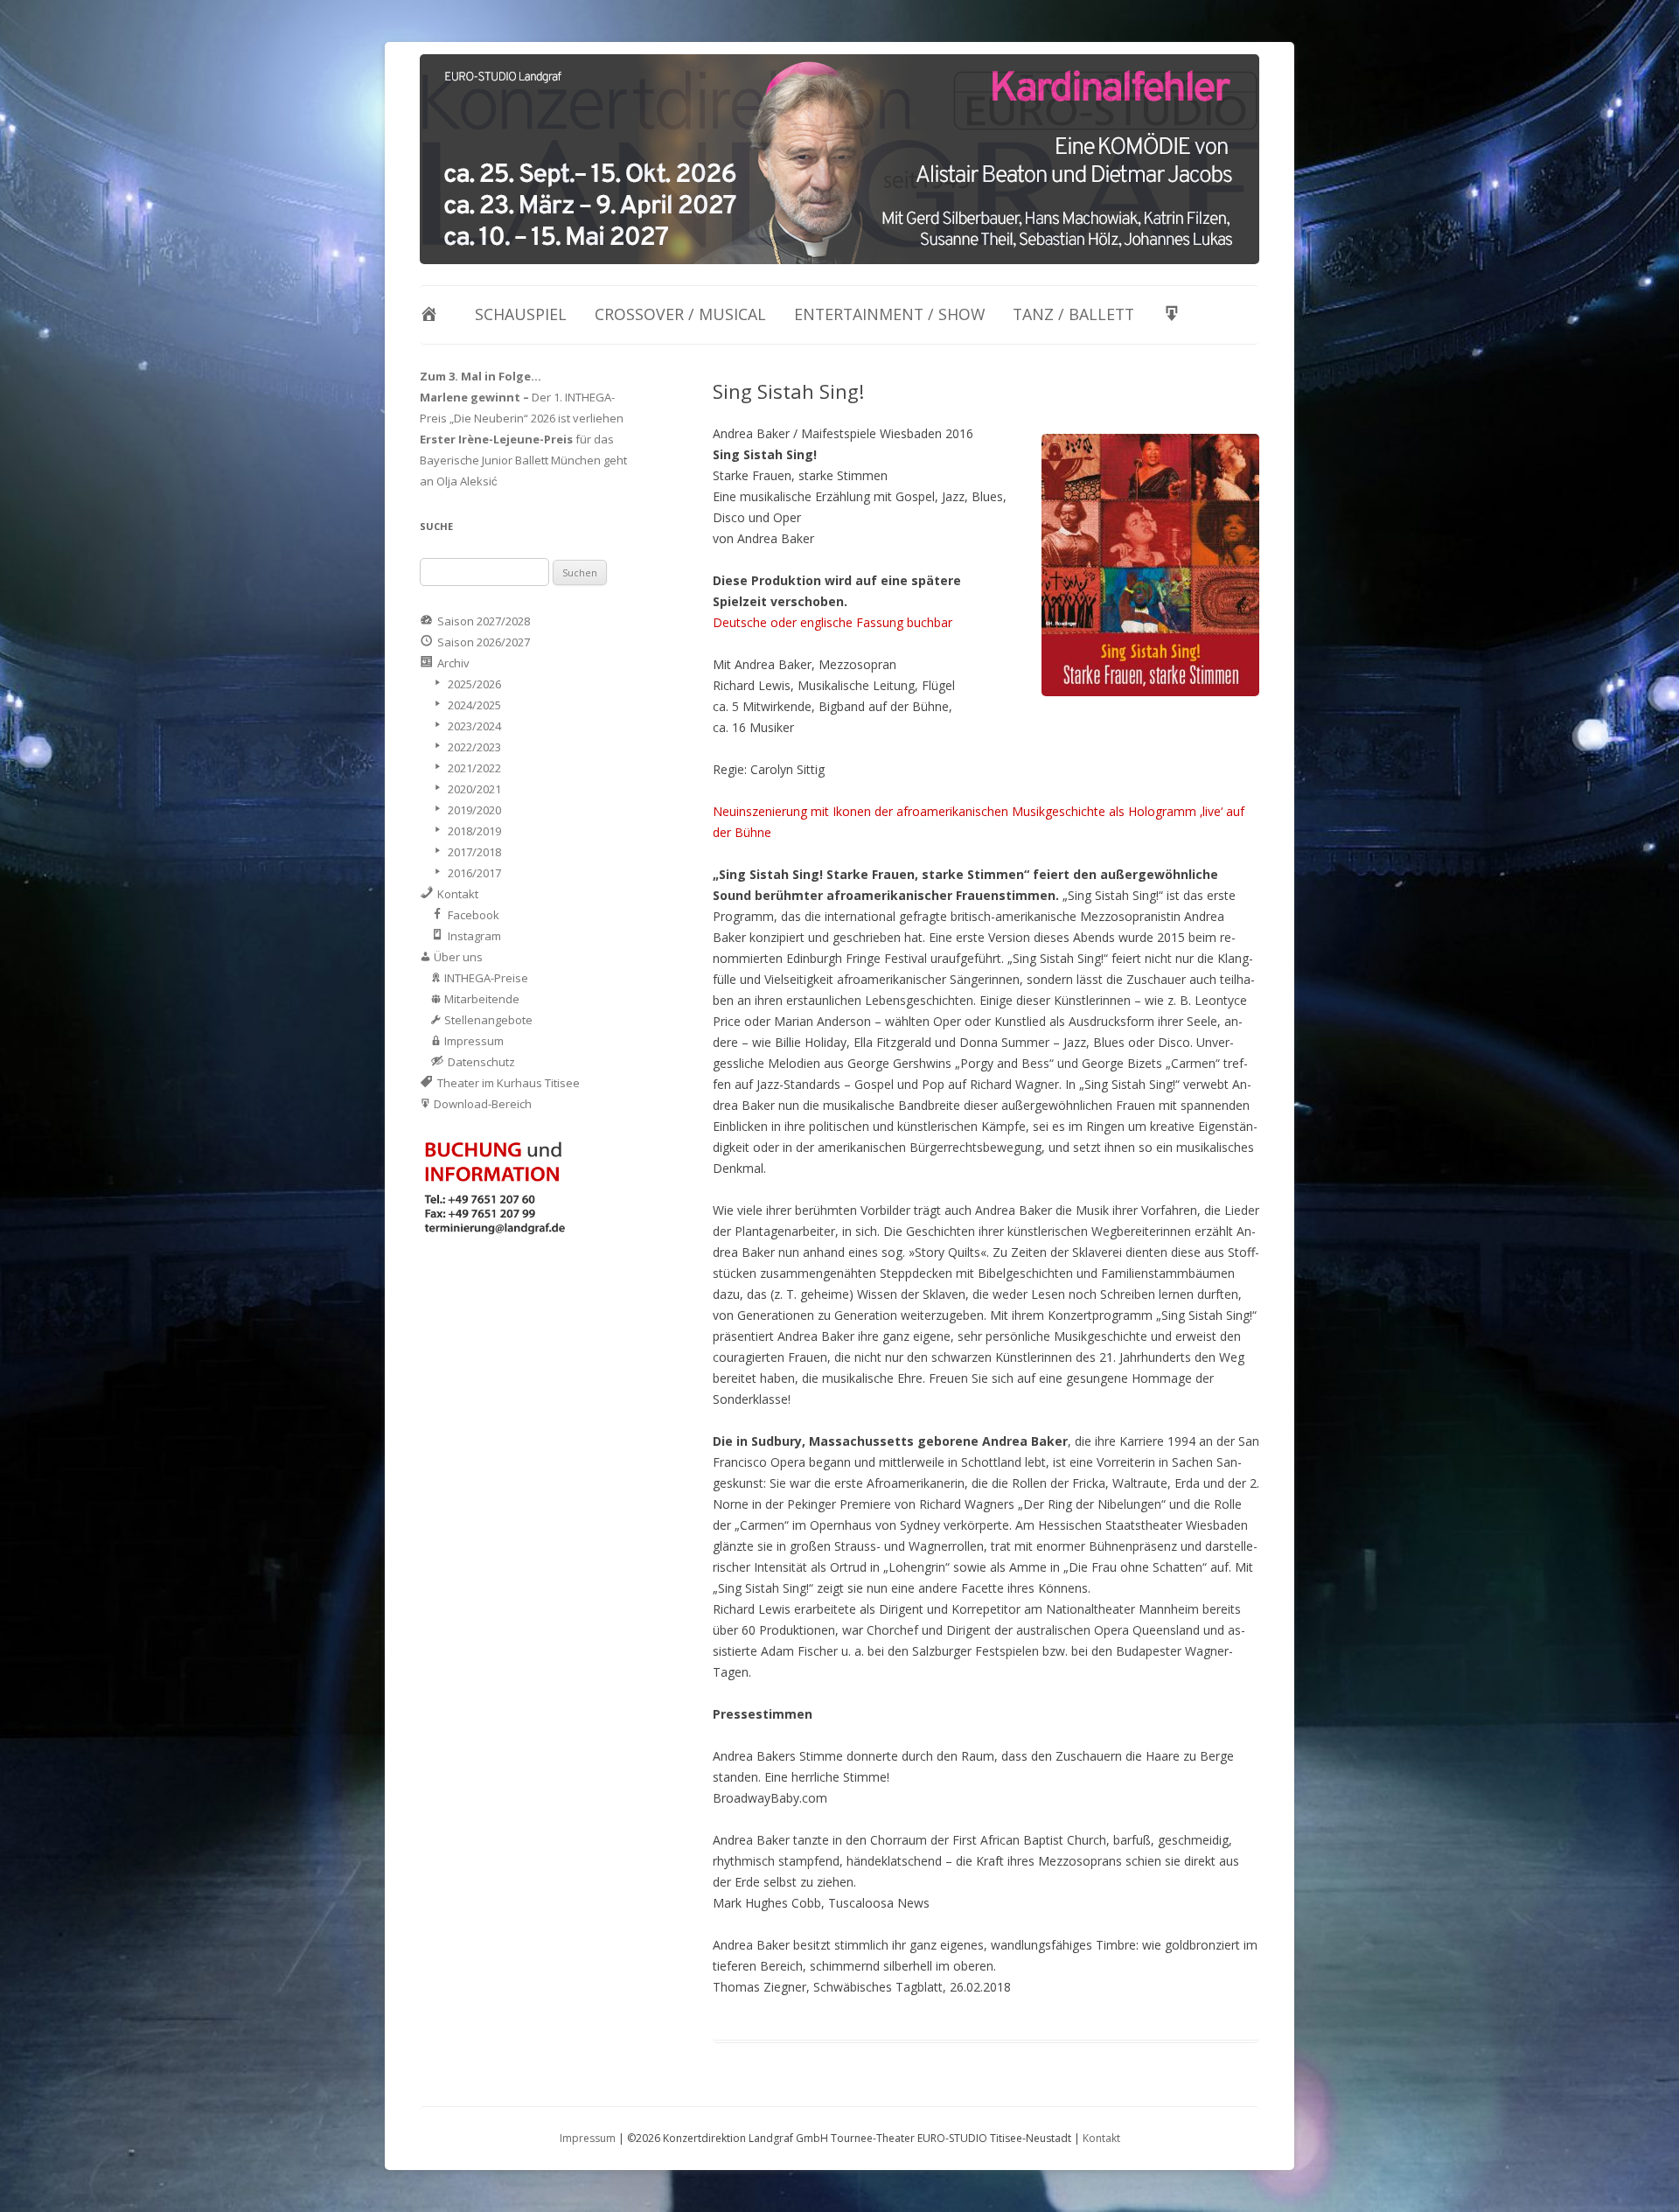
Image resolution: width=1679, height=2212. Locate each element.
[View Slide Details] (839, 159)
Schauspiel (521, 314)
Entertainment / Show (889, 314)
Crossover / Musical (680, 314)
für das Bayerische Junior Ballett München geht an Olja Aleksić (523, 460)
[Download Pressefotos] (1176, 315)
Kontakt (1101, 2138)
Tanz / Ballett (1073, 314)
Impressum (588, 2138)
